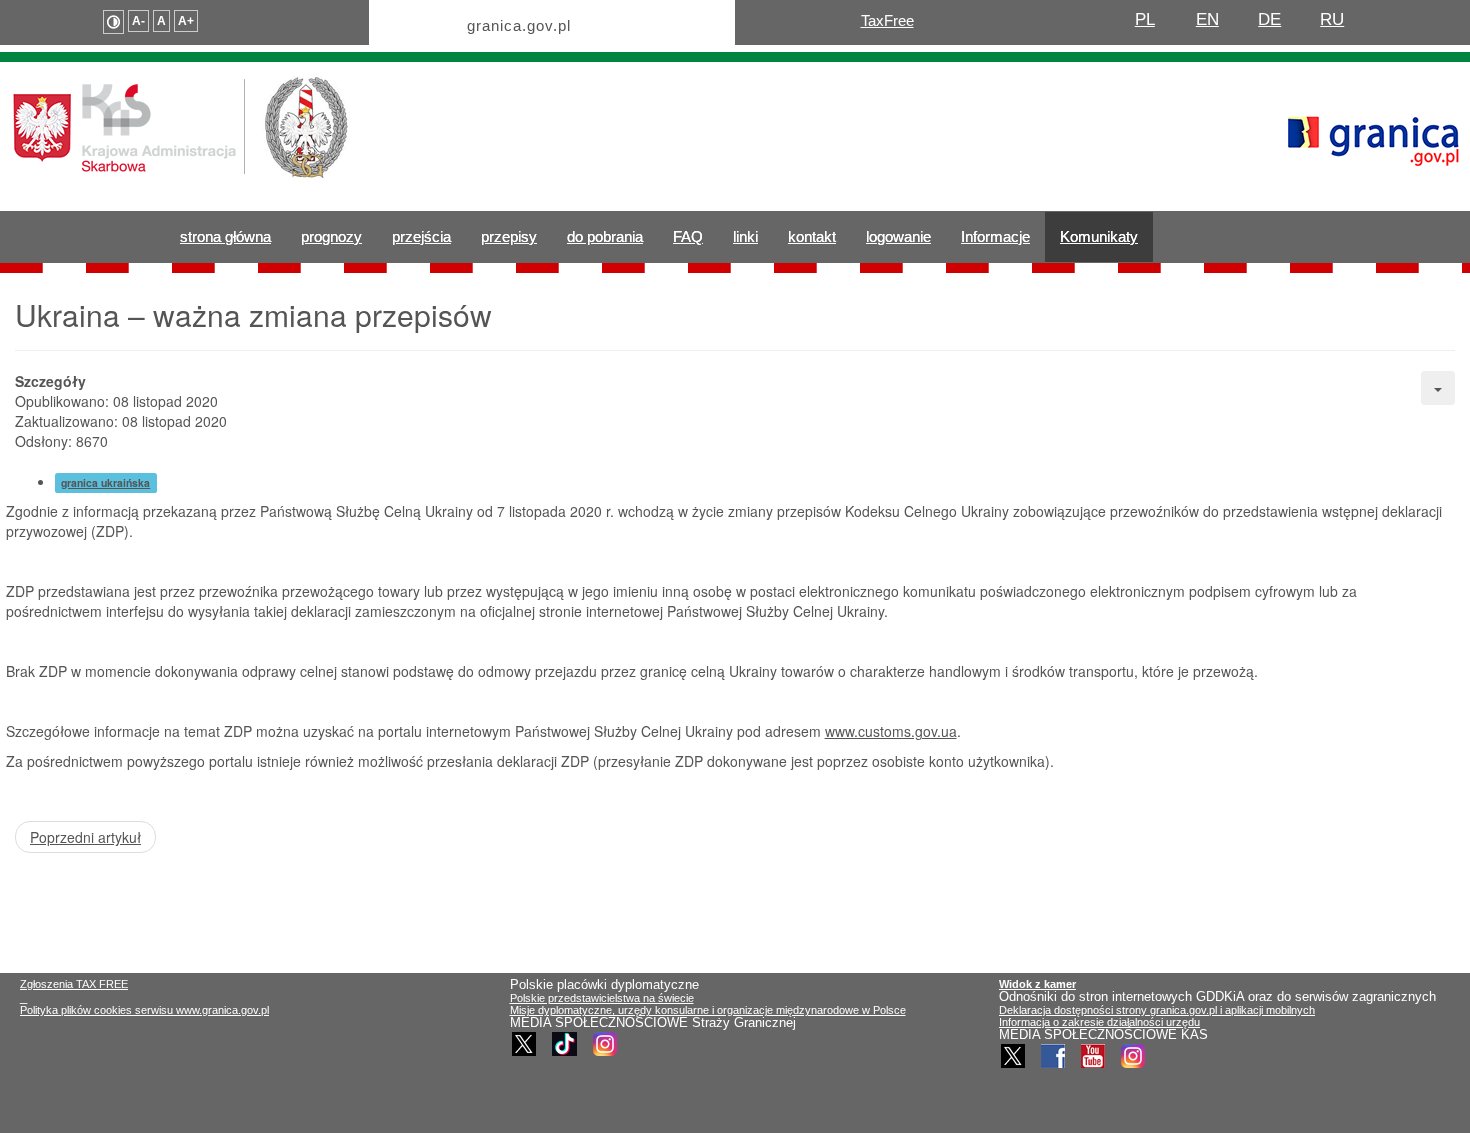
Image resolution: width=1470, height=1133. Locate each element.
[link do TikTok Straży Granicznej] (564, 1044)
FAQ (688, 236)
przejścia (421, 236)
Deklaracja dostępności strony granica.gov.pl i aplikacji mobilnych (1157, 1010)
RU (1332, 19)
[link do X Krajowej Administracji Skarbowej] (1013, 1056)
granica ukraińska (105, 482)
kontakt (812, 236)
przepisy (509, 236)
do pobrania (605, 236)
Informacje (995, 236)
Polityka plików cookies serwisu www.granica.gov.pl (144, 1010)
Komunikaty (1099, 236)
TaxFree (887, 20)
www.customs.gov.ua (891, 731)
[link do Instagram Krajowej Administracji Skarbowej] (1133, 1056)
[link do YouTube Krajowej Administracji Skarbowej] (1093, 1056)
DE (1269, 19)
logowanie (898, 236)
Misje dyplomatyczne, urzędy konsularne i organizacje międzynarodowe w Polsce (708, 1010)
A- (138, 21)
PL (1145, 19)
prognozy (331, 236)
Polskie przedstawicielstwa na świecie (602, 998)
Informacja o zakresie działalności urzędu (1099, 1022)
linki (745, 236)
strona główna (225, 236)
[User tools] (1438, 388)
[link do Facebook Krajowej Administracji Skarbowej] (1053, 1056)
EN (1207, 19)
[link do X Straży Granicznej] (524, 1044)
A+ (186, 21)
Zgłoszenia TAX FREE (74, 984)
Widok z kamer (1037, 984)
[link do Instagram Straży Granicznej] (605, 1044)
